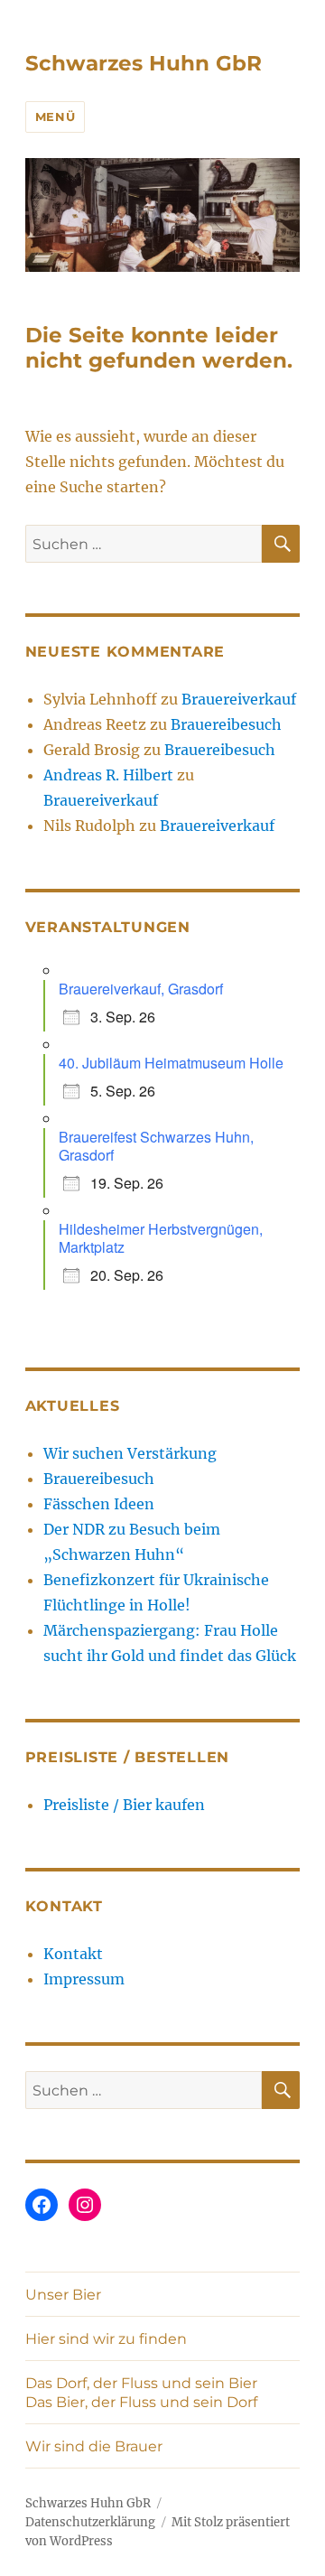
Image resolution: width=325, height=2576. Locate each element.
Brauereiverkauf (239, 699)
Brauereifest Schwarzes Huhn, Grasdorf (156, 1146)
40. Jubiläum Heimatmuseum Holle (171, 1063)
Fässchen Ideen (99, 1504)
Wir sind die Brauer (94, 2446)
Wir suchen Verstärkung (130, 1453)
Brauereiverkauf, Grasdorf (141, 989)
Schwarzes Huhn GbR (144, 63)
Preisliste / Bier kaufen (124, 1805)
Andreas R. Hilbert (108, 775)
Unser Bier (63, 2295)
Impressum (84, 1979)
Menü (55, 117)
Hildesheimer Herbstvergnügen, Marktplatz (161, 1238)
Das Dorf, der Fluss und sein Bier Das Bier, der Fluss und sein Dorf (141, 2393)
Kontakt (73, 1954)
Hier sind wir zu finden (106, 2339)
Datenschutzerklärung (90, 2522)
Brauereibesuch (226, 724)
